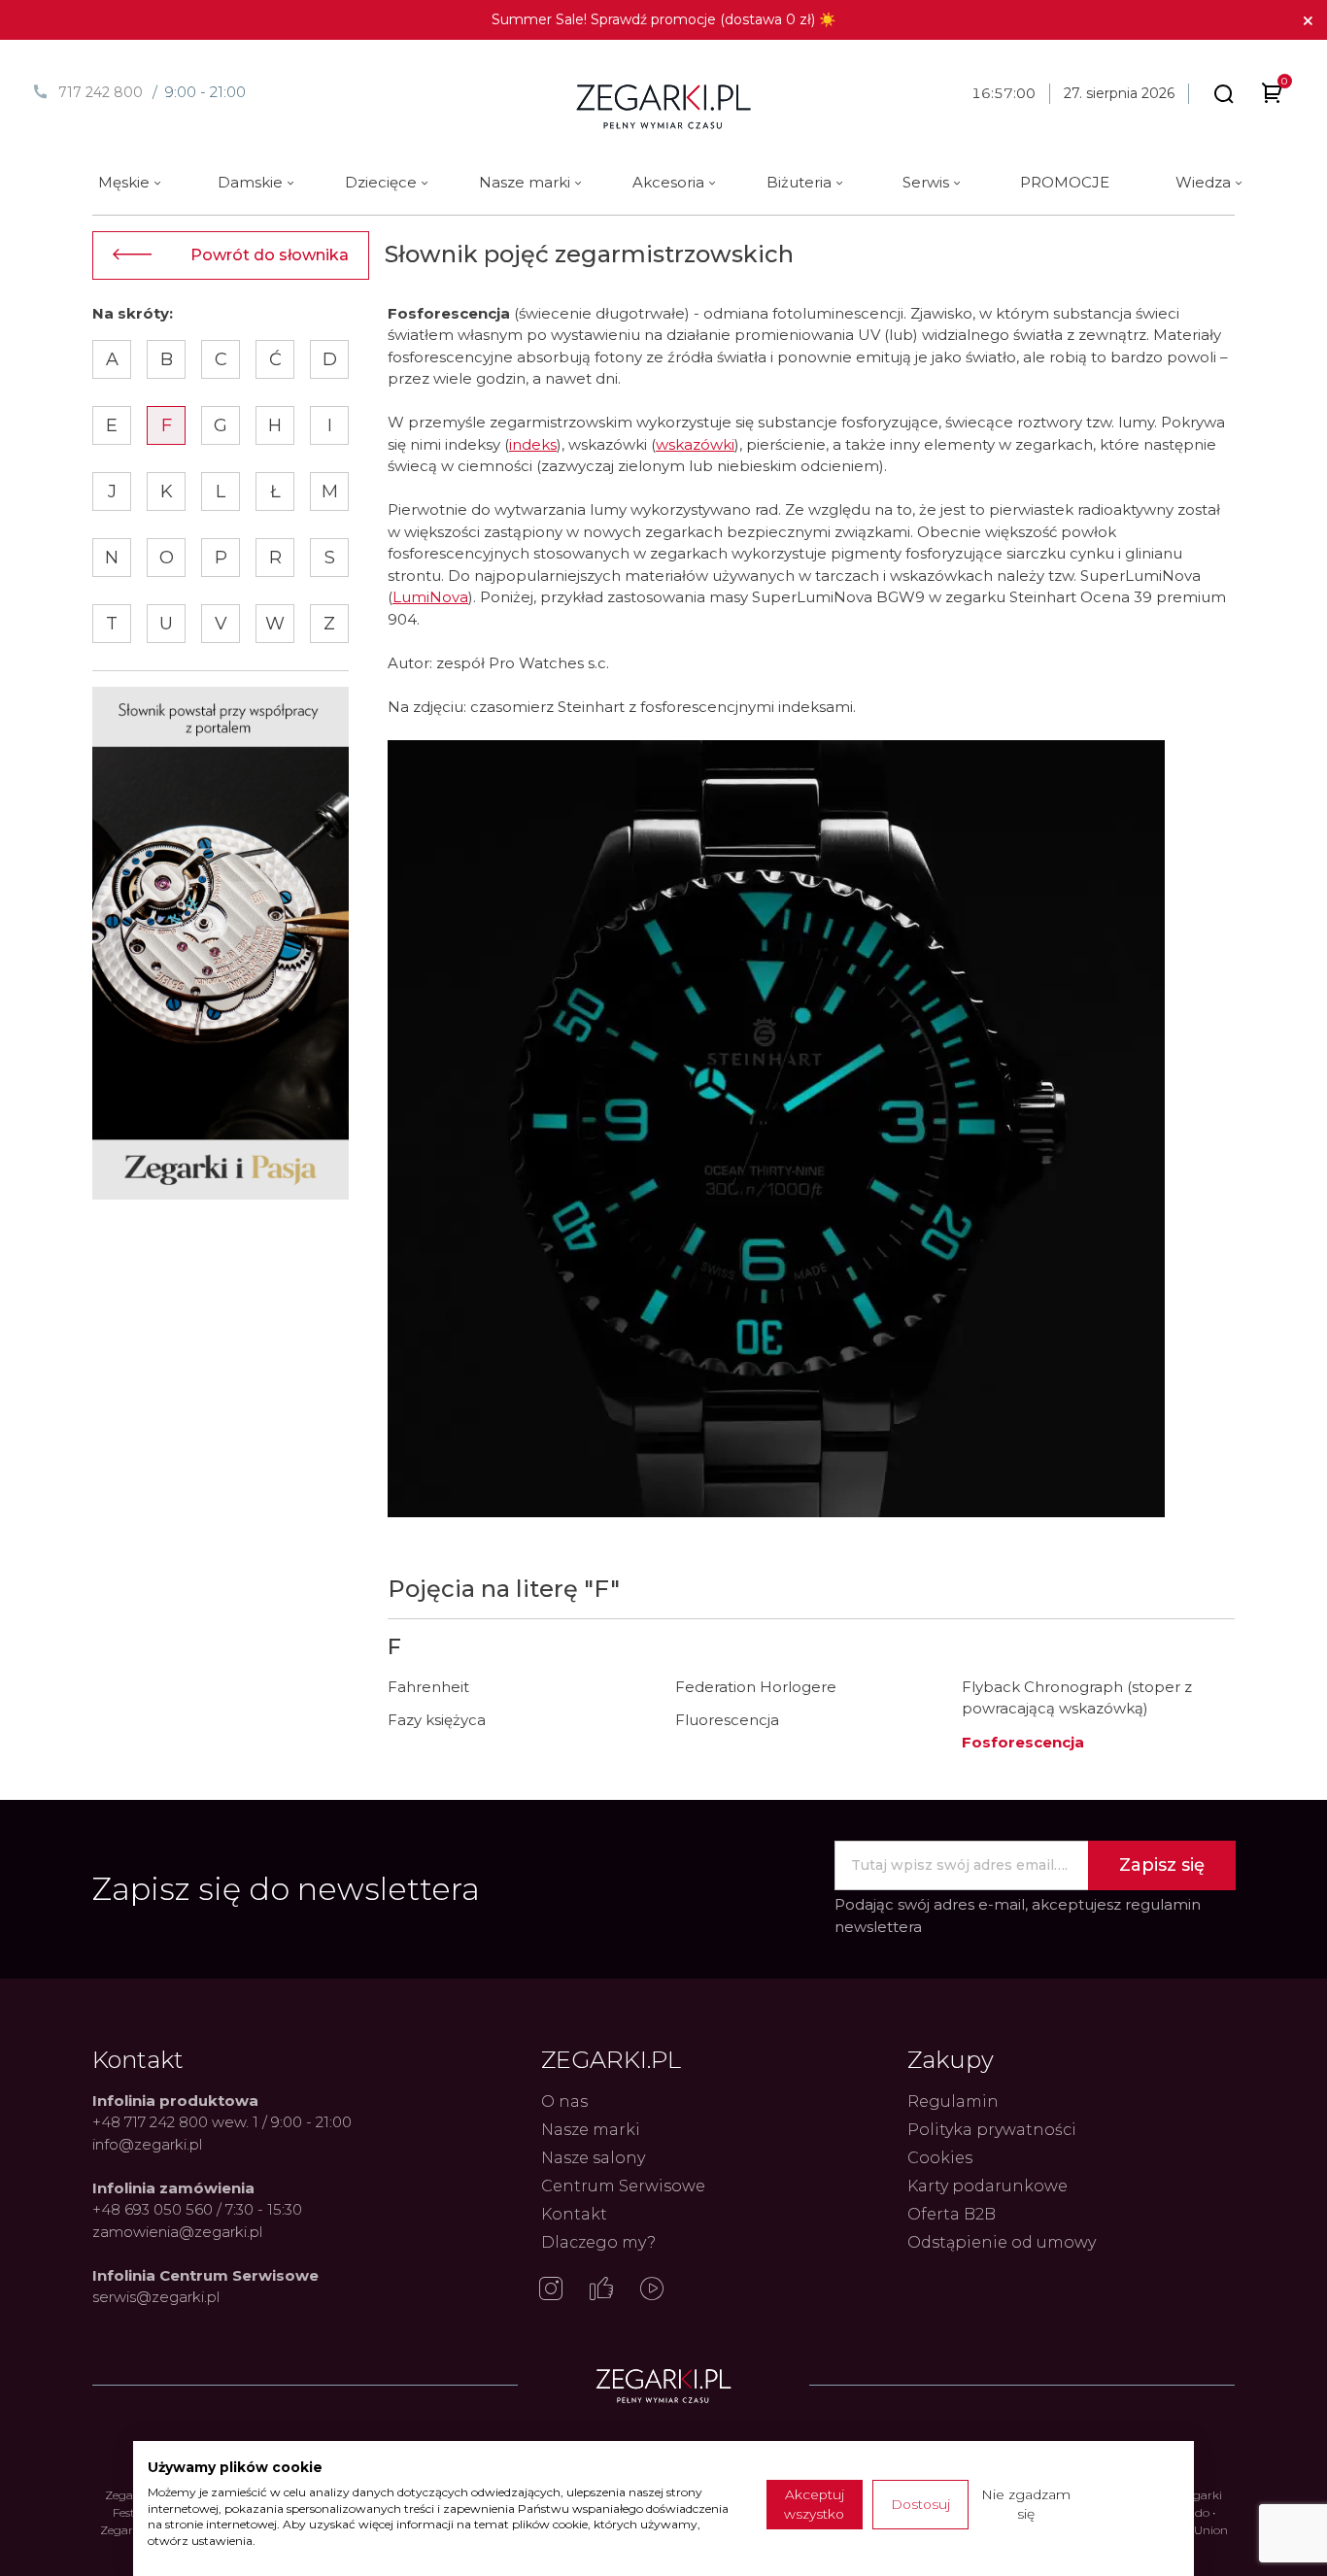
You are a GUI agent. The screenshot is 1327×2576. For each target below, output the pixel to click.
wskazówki (695, 444)
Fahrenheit (428, 1687)
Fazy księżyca (437, 1720)
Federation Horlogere (756, 1687)
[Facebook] (601, 2290)
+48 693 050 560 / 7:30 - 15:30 (197, 2209)
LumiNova (430, 597)
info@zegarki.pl (147, 2144)
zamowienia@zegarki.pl (177, 2232)
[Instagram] (551, 2290)
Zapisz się (1162, 1865)
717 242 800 (101, 92)
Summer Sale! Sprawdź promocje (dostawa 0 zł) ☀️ (663, 19)
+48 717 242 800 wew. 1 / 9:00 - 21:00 (222, 2122)
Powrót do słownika (270, 255)
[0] (1272, 97)
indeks (533, 444)
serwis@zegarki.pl (156, 2297)
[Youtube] (652, 2290)
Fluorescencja (727, 1720)
